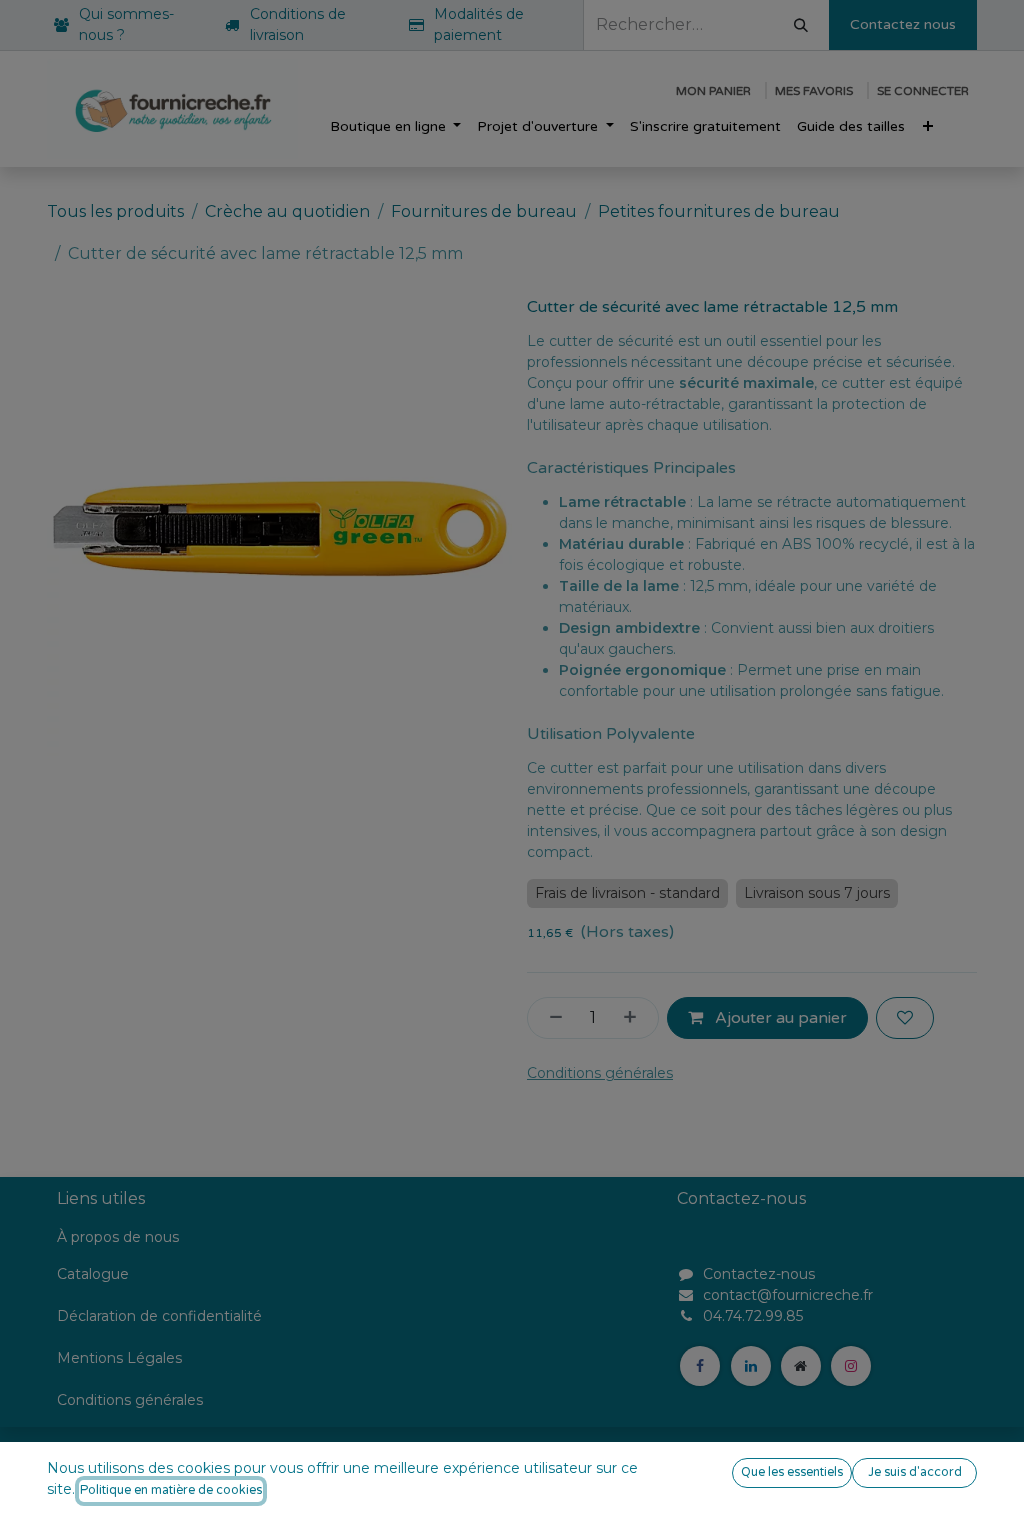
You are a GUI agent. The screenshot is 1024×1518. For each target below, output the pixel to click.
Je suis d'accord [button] (915, 1472)
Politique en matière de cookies (171, 1490)
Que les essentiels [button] (792, 1472)
